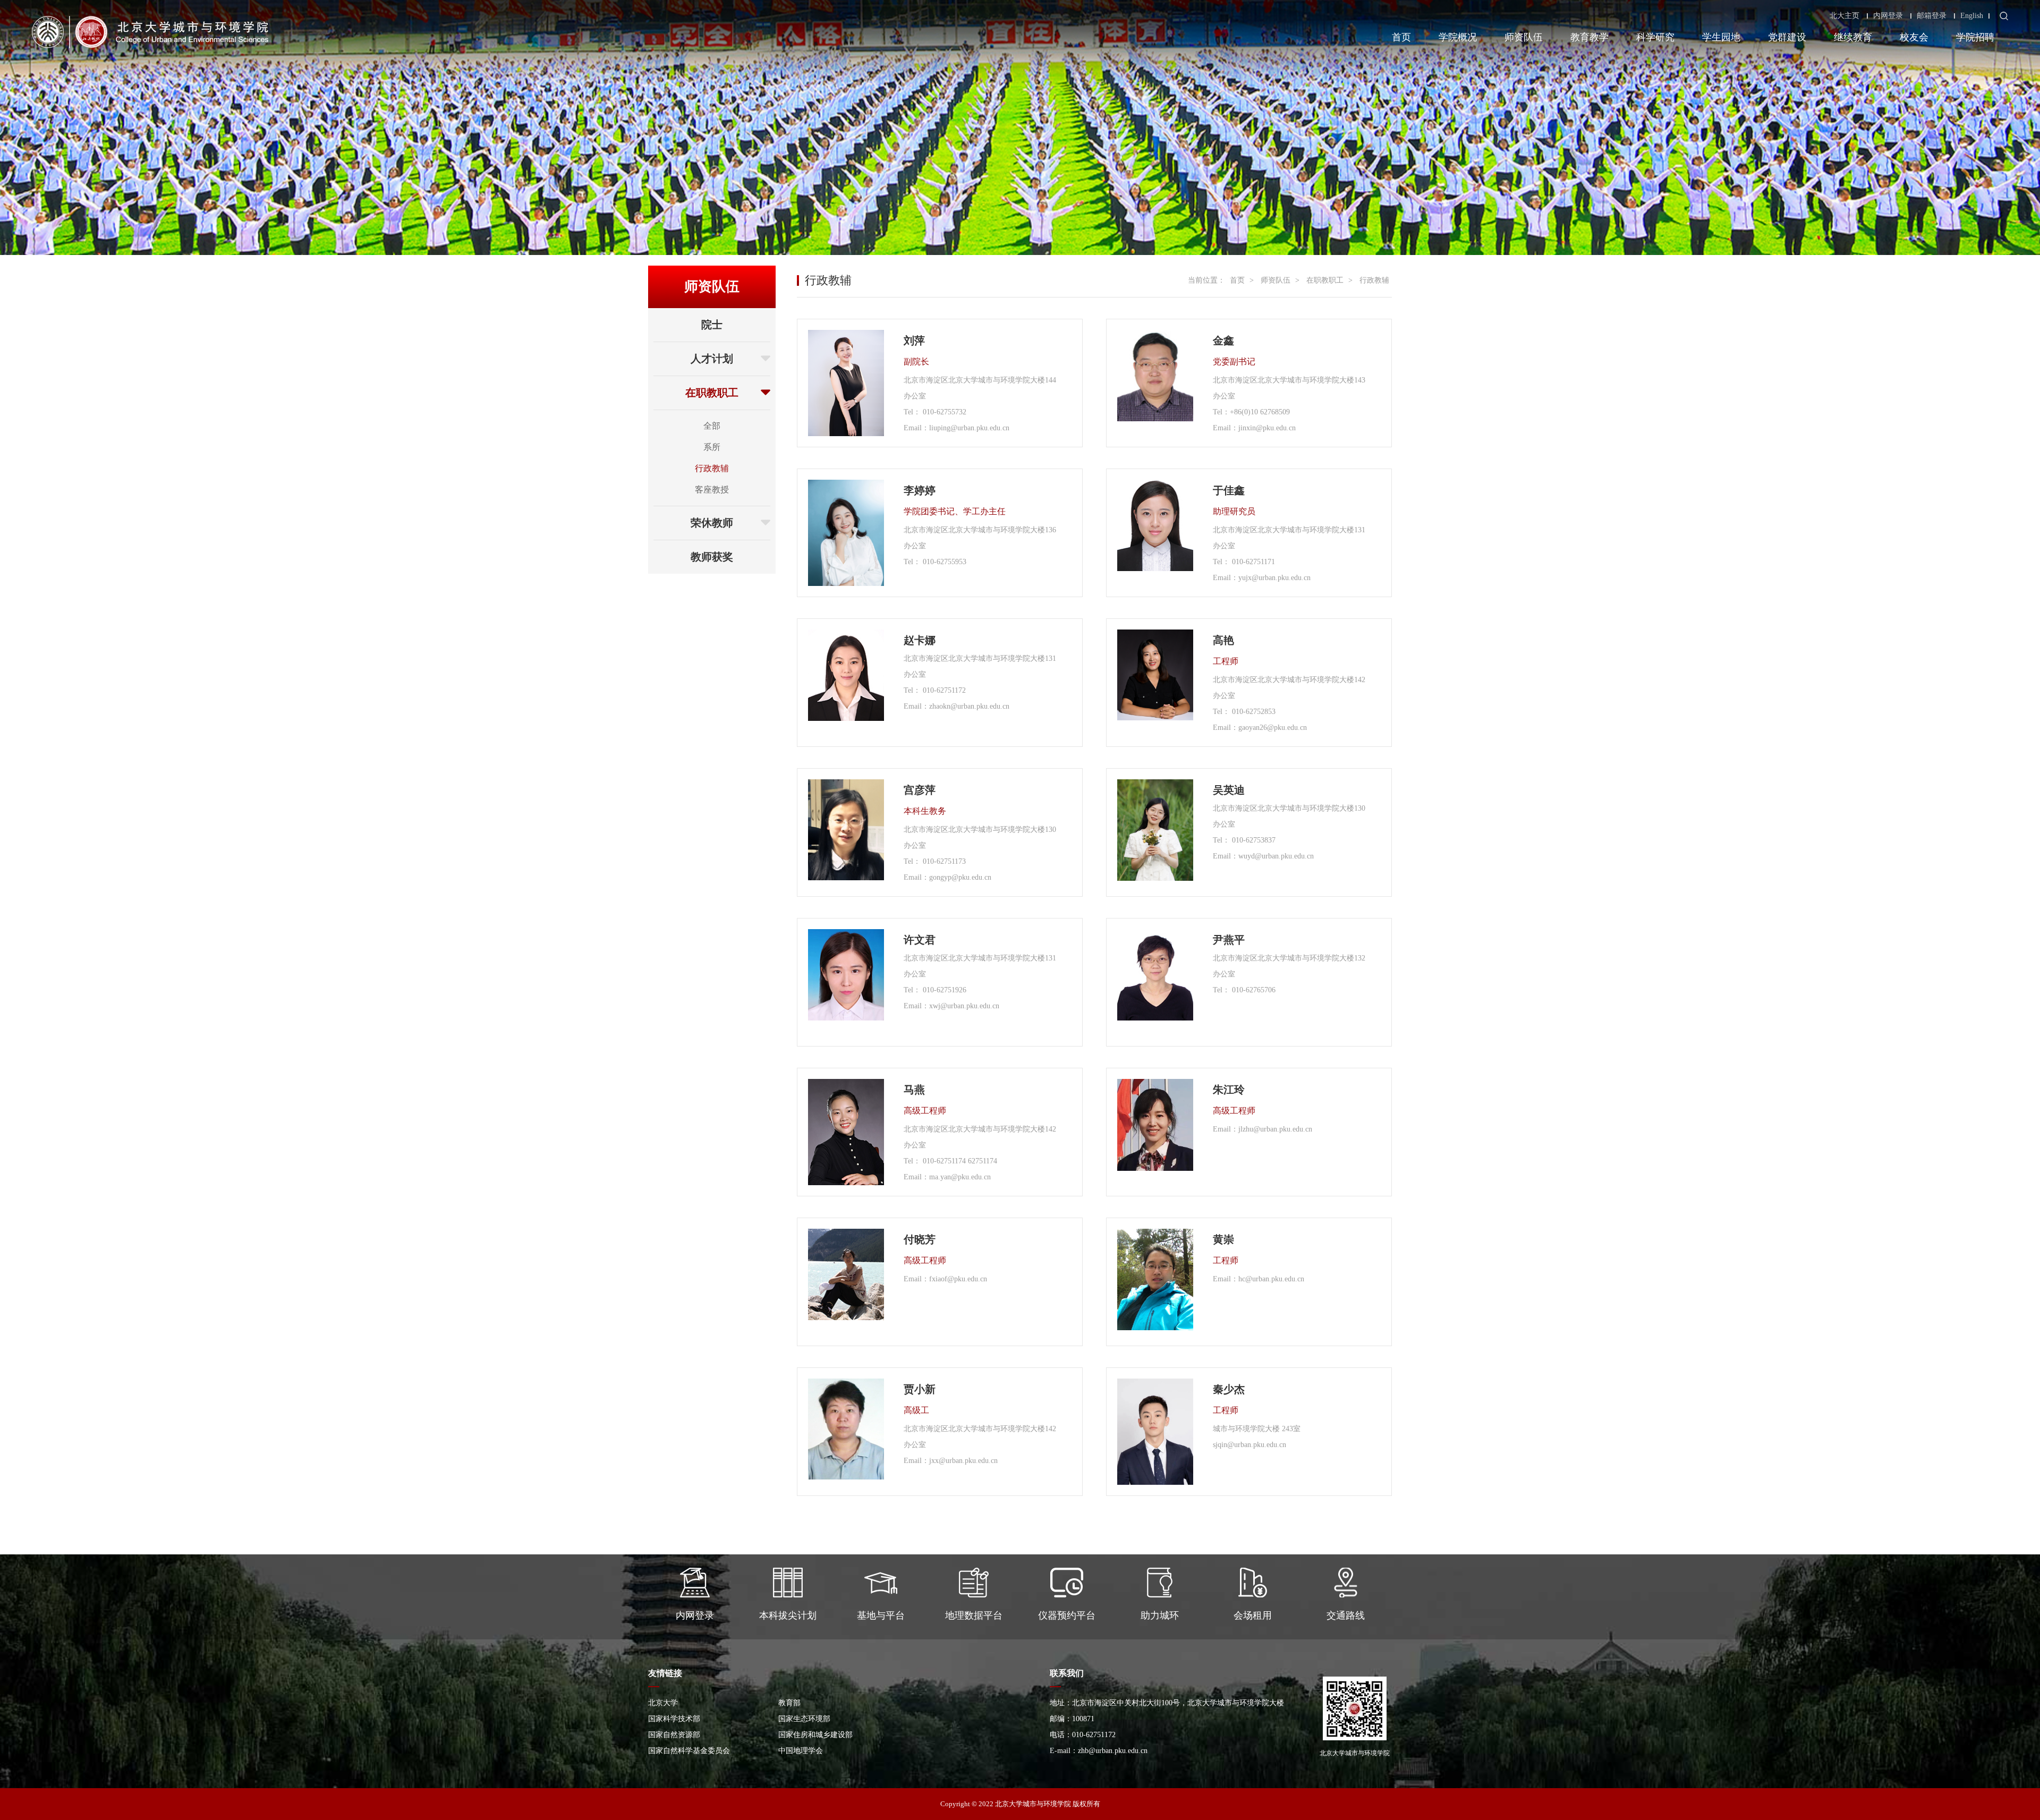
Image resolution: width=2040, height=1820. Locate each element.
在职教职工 (712, 393)
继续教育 (1853, 37)
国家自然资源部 (674, 1735)
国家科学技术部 (674, 1719)
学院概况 (1458, 37)
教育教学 (1589, 37)
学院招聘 (1975, 37)
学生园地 (1721, 37)
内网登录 (1888, 16)
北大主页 (1844, 16)
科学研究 (1655, 37)
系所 (712, 447)
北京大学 (663, 1703)
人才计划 (712, 359)
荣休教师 (712, 523)
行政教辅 (712, 468)
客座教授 (712, 490)
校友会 (1914, 37)
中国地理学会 (801, 1751)
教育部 (789, 1703)
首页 (1401, 37)
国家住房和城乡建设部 (815, 1735)
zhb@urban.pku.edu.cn (1113, 1751)
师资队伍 (1524, 37)
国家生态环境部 (804, 1719)
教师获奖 (712, 557)
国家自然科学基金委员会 (689, 1751)
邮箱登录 (1932, 16)
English (1972, 16)
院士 (712, 325)
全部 (712, 426)
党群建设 (1787, 37)
